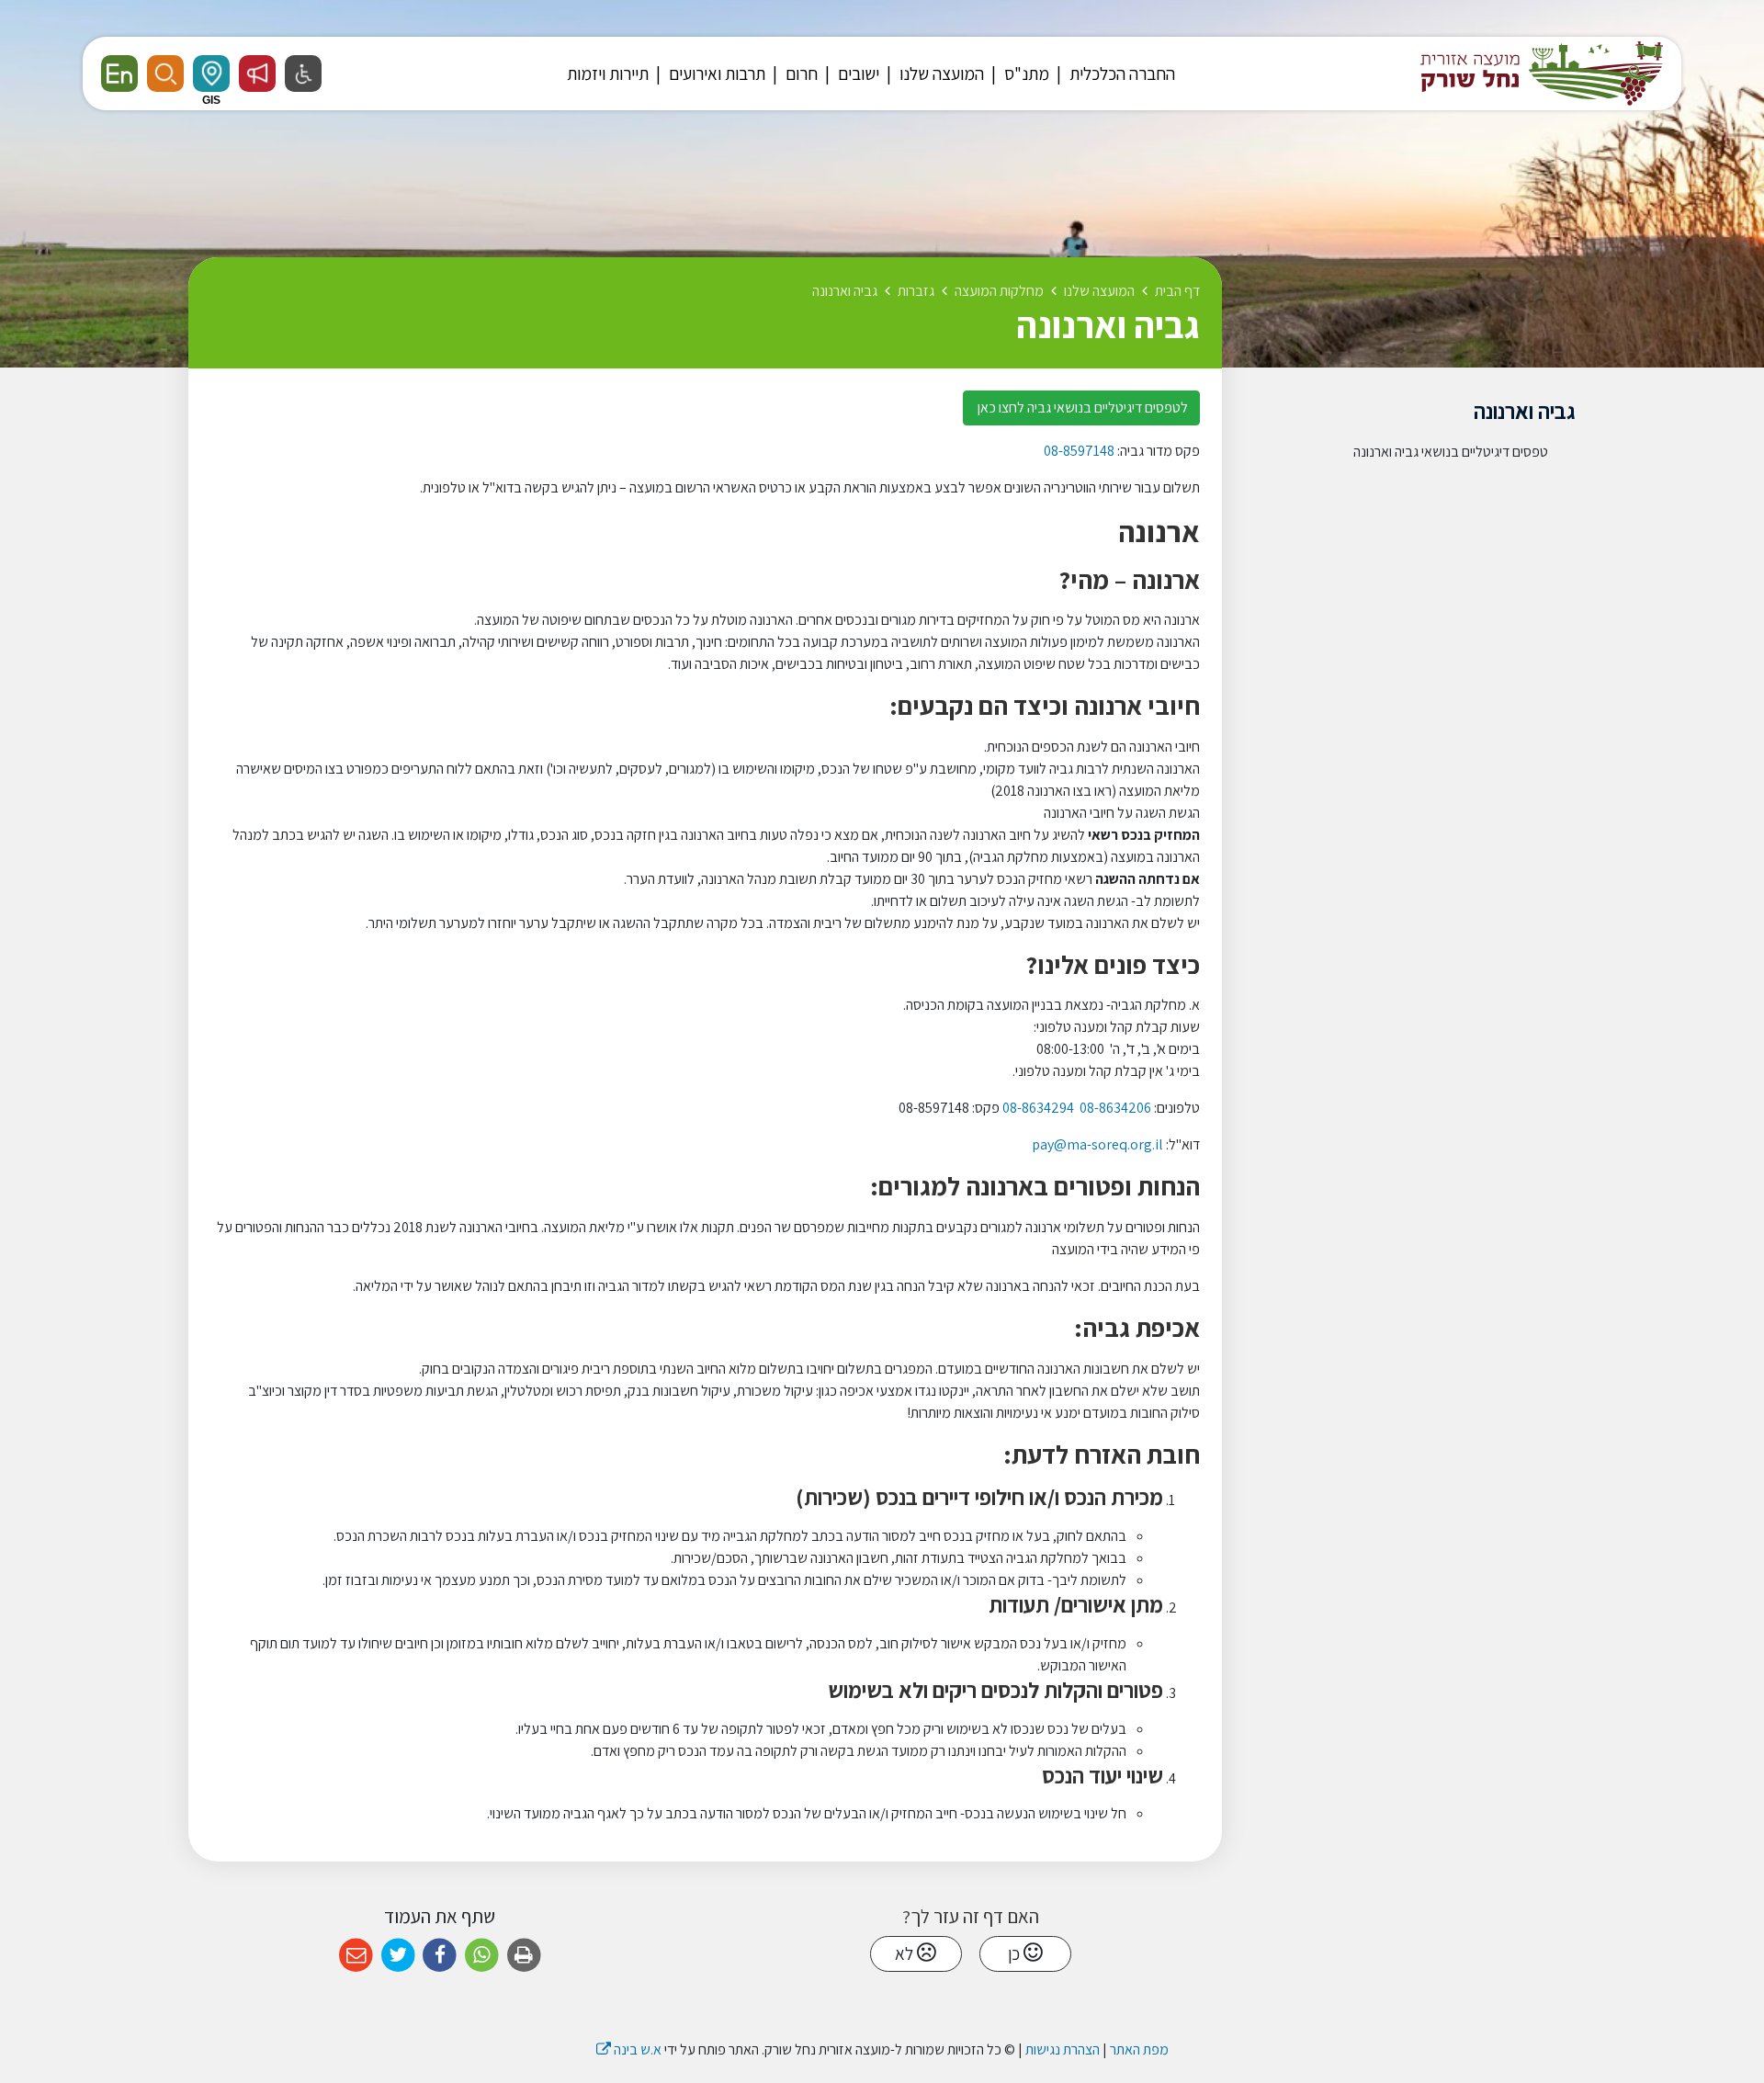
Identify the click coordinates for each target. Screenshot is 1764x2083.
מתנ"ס (1025, 74)
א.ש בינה (629, 2049)
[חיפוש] (165, 74)
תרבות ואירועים (715, 74)
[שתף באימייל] (356, 1956)
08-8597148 (1079, 451)
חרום (800, 74)
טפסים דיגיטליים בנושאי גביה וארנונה (1451, 452)
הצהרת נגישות (1063, 2049)
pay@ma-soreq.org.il (1097, 1144)
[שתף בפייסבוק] (440, 1956)
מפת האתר (1139, 2049)
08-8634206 (1115, 1108)
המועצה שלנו (940, 74)
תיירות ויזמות (608, 74)
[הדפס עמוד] (524, 1956)
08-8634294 (1038, 1108)
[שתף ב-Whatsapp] (482, 1956)
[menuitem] (1114, 74)
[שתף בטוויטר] (398, 1956)
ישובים (857, 74)
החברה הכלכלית (1120, 74)
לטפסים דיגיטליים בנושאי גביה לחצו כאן (1081, 408)
